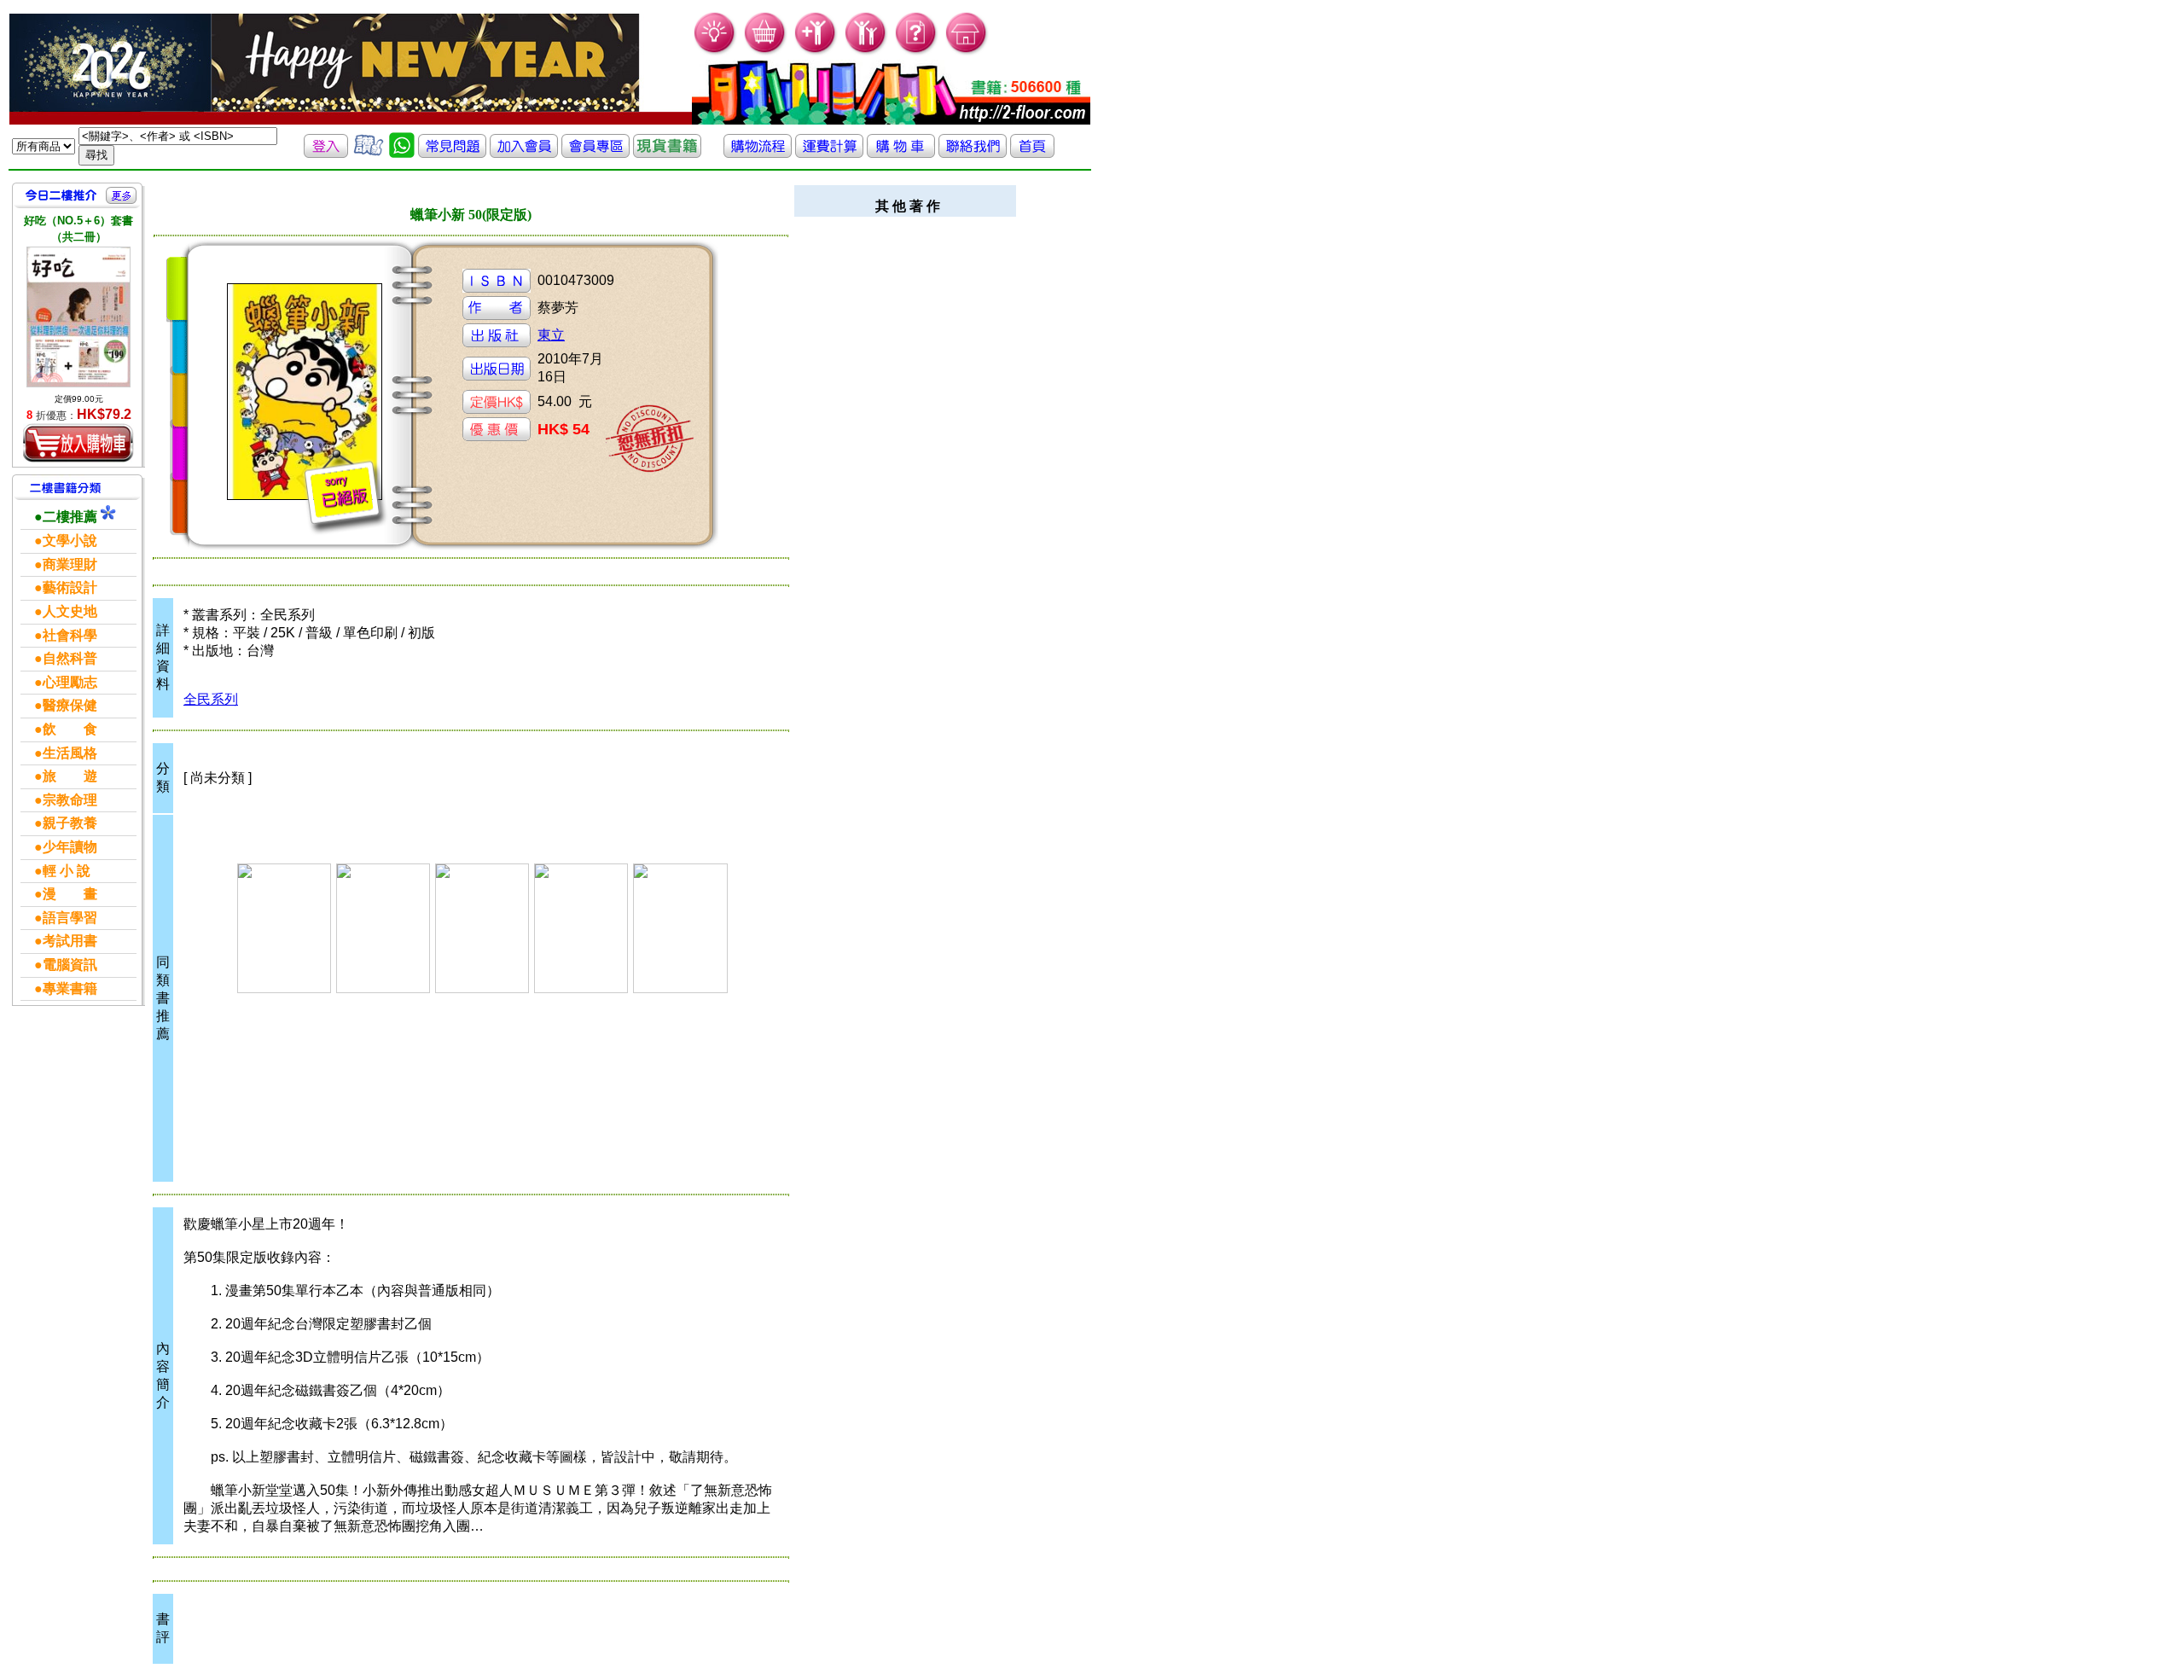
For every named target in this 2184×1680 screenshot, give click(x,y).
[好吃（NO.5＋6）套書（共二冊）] (78, 317)
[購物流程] (758, 153)
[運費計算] (829, 153)
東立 (551, 335)
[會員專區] (595, 153)
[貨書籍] (667, 153)
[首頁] (967, 52)
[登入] (326, 153)
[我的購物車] (766, 52)
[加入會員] (816, 52)
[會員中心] (866, 52)
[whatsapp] (402, 153)
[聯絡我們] (973, 153)
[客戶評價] (369, 153)
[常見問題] (917, 52)
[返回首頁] (1032, 153)
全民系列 (211, 699)
